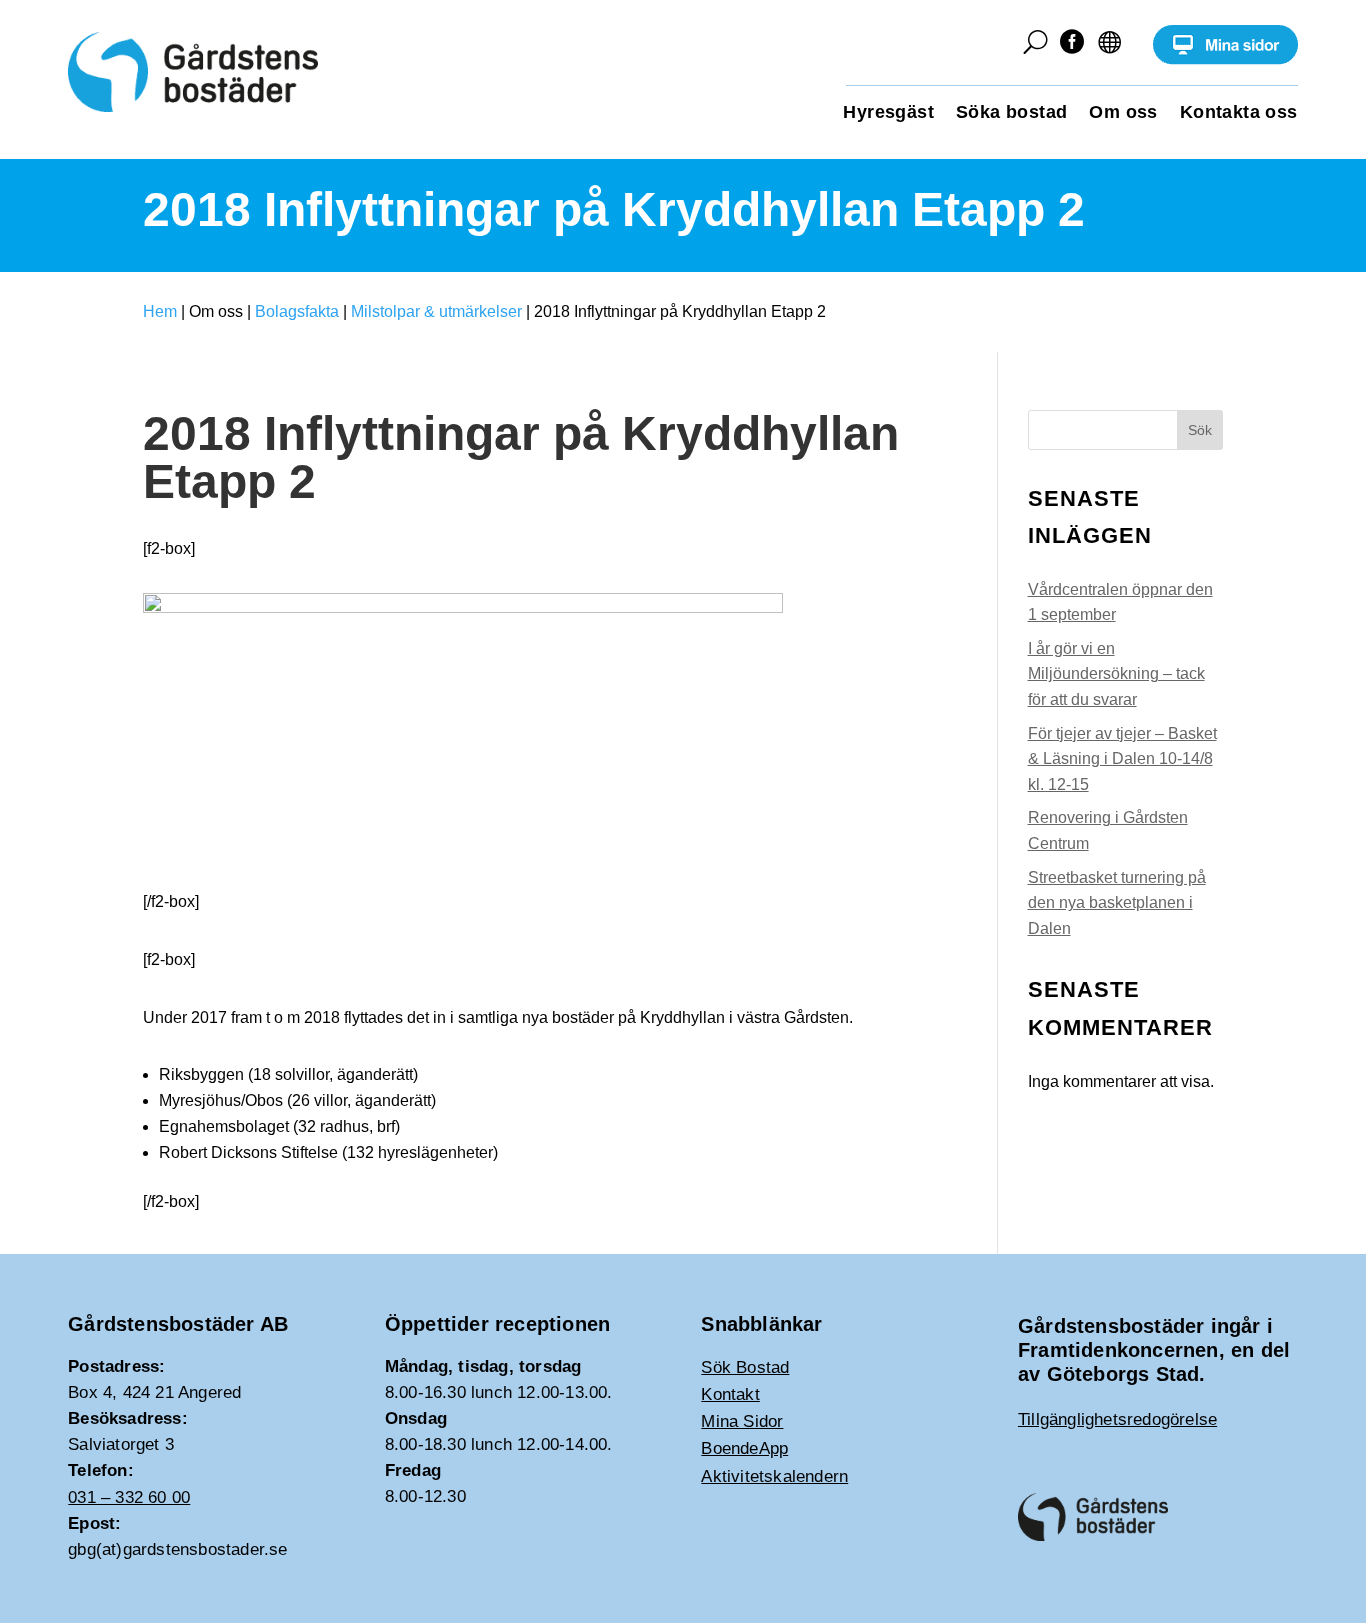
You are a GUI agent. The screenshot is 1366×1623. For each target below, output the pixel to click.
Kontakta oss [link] (1239, 113)
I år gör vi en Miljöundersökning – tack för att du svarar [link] (1116, 674)
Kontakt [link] (730, 1394)
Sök (1200, 430)
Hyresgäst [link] (888, 113)
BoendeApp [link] (744, 1448)
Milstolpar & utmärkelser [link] (436, 311)
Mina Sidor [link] (742, 1421)
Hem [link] (160, 311)
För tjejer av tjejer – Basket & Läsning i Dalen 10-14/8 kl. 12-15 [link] (1122, 759)
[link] (1225, 59)
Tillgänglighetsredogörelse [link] (1117, 1419)
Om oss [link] (1123, 113)
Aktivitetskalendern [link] (774, 1476)
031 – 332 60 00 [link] (129, 1497)
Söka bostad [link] (1011, 113)
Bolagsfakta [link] (297, 311)
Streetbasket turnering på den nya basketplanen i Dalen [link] (1117, 903)
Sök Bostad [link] (745, 1367)
